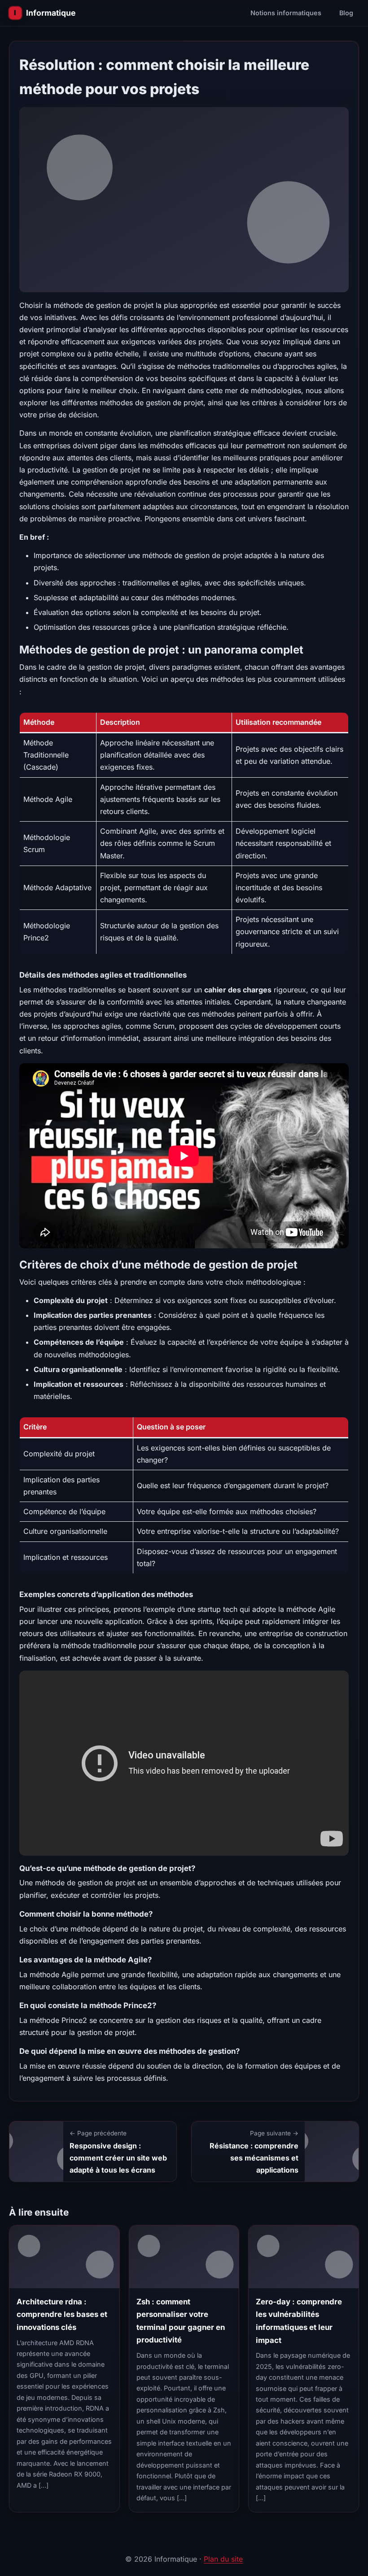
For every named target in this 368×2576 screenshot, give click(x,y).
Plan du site (223, 2559)
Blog (346, 13)
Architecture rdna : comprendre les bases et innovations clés (62, 2314)
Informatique (51, 13)
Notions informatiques (286, 13)
